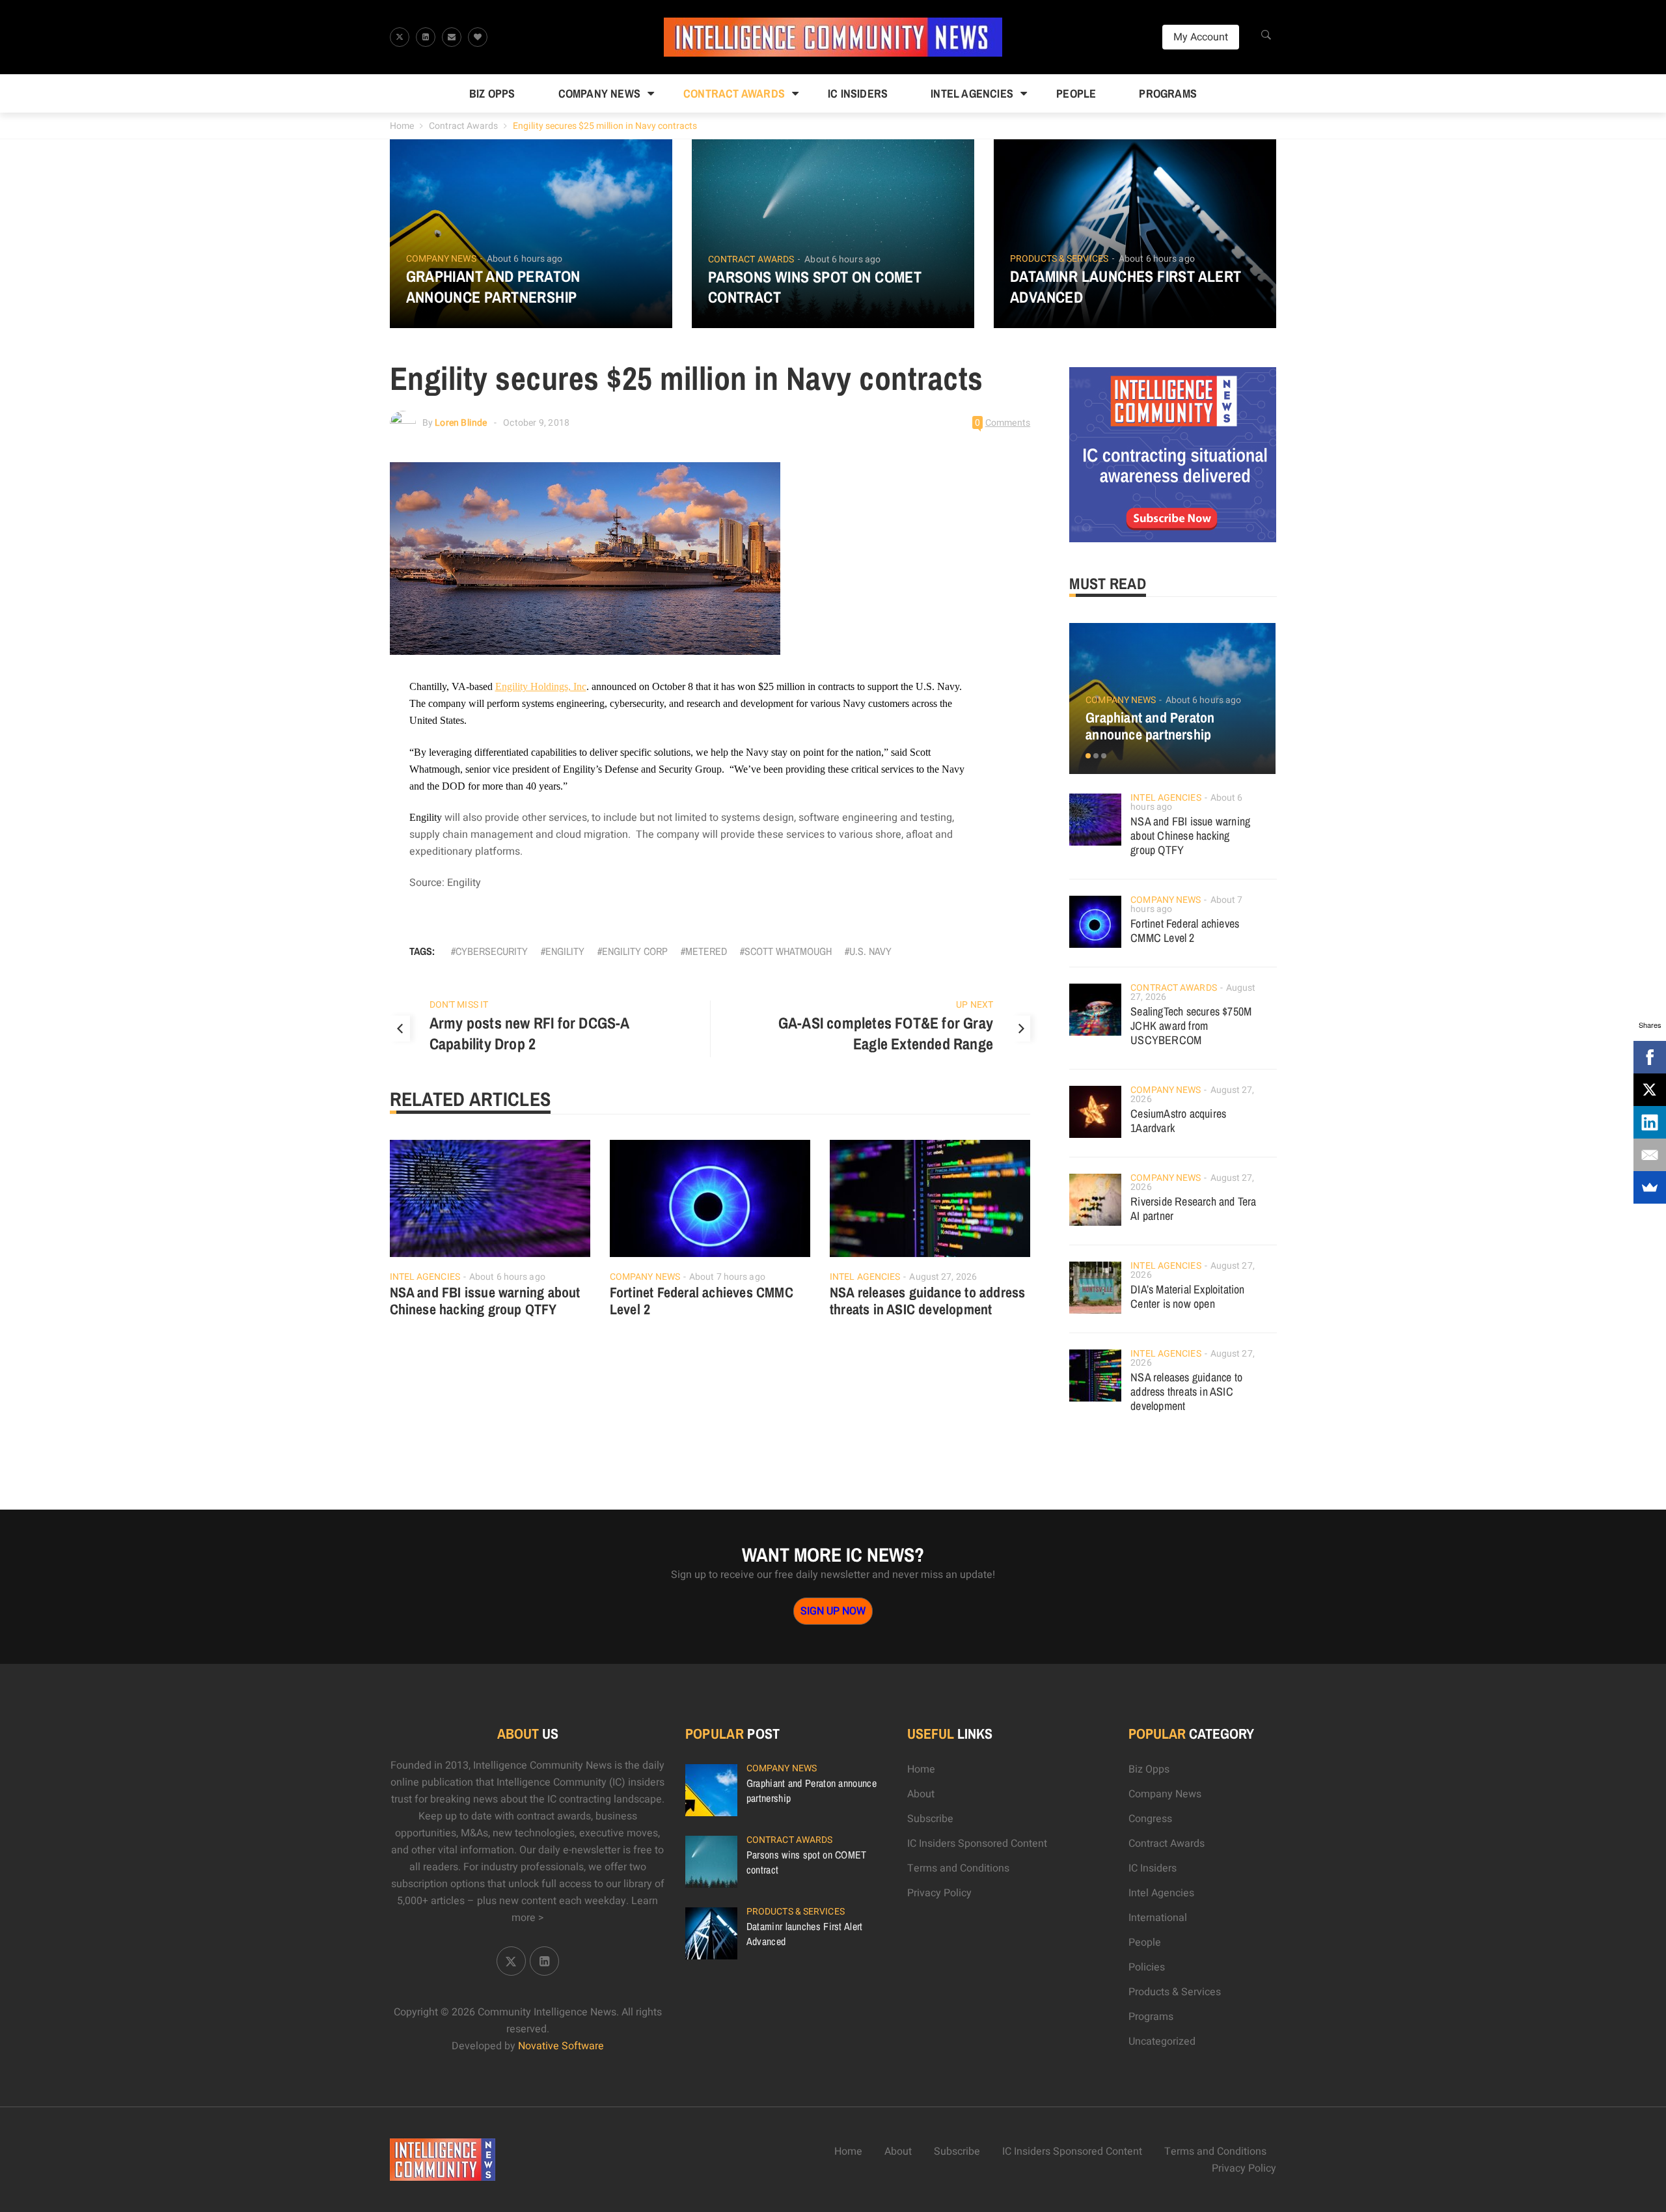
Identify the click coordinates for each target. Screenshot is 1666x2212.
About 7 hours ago (727, 1277)
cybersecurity (492, 951)
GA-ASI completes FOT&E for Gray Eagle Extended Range (886, 1033)
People (1076, 93)
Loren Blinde (461, 423)
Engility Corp (635, 951)
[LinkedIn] (1650, 1122)
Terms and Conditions (958, 1868)
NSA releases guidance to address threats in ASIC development (927, 1301)
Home (402, 126)
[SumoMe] (1650, 1187)
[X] (1650, 1090)
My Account (1201, 37)
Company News (599, 93)
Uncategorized (1162, 2041)
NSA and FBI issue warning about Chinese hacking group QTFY (485, 1301)
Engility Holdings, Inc (541, 686)
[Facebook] (1650, 1057)
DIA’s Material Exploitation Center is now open (1187, 1296)
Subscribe (930, 1819)
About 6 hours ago (525, 259)
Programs (1168, 93)
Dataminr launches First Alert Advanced (1126, 286)
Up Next (975, 1005)
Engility (565, 951)
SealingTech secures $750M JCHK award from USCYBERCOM (1191, 1026)
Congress (1150, 1819)
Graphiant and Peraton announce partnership (493, 286)
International (1158, 1918)
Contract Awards (734, 93)
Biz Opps (492, 93)
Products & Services (1059, 259)
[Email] (1650, 1155)
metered (706, 951)
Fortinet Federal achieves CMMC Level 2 (702, 1301)
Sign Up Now (833, 1611)
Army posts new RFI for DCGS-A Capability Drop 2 (529, 1033)
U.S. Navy (870, 951)
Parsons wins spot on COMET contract (815, 287)
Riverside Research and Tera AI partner (1193, 1209)
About (921, 1794)
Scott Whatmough (788, 951)
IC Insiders (858, 93)
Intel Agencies (972, 93)
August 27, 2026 (943, 1277)
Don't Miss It (459, 1005)
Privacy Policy (939, 1893)
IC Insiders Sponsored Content (977, 1844)
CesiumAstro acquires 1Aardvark (1178, 1121)
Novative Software (561, 2046)
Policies (1147, 1967)
